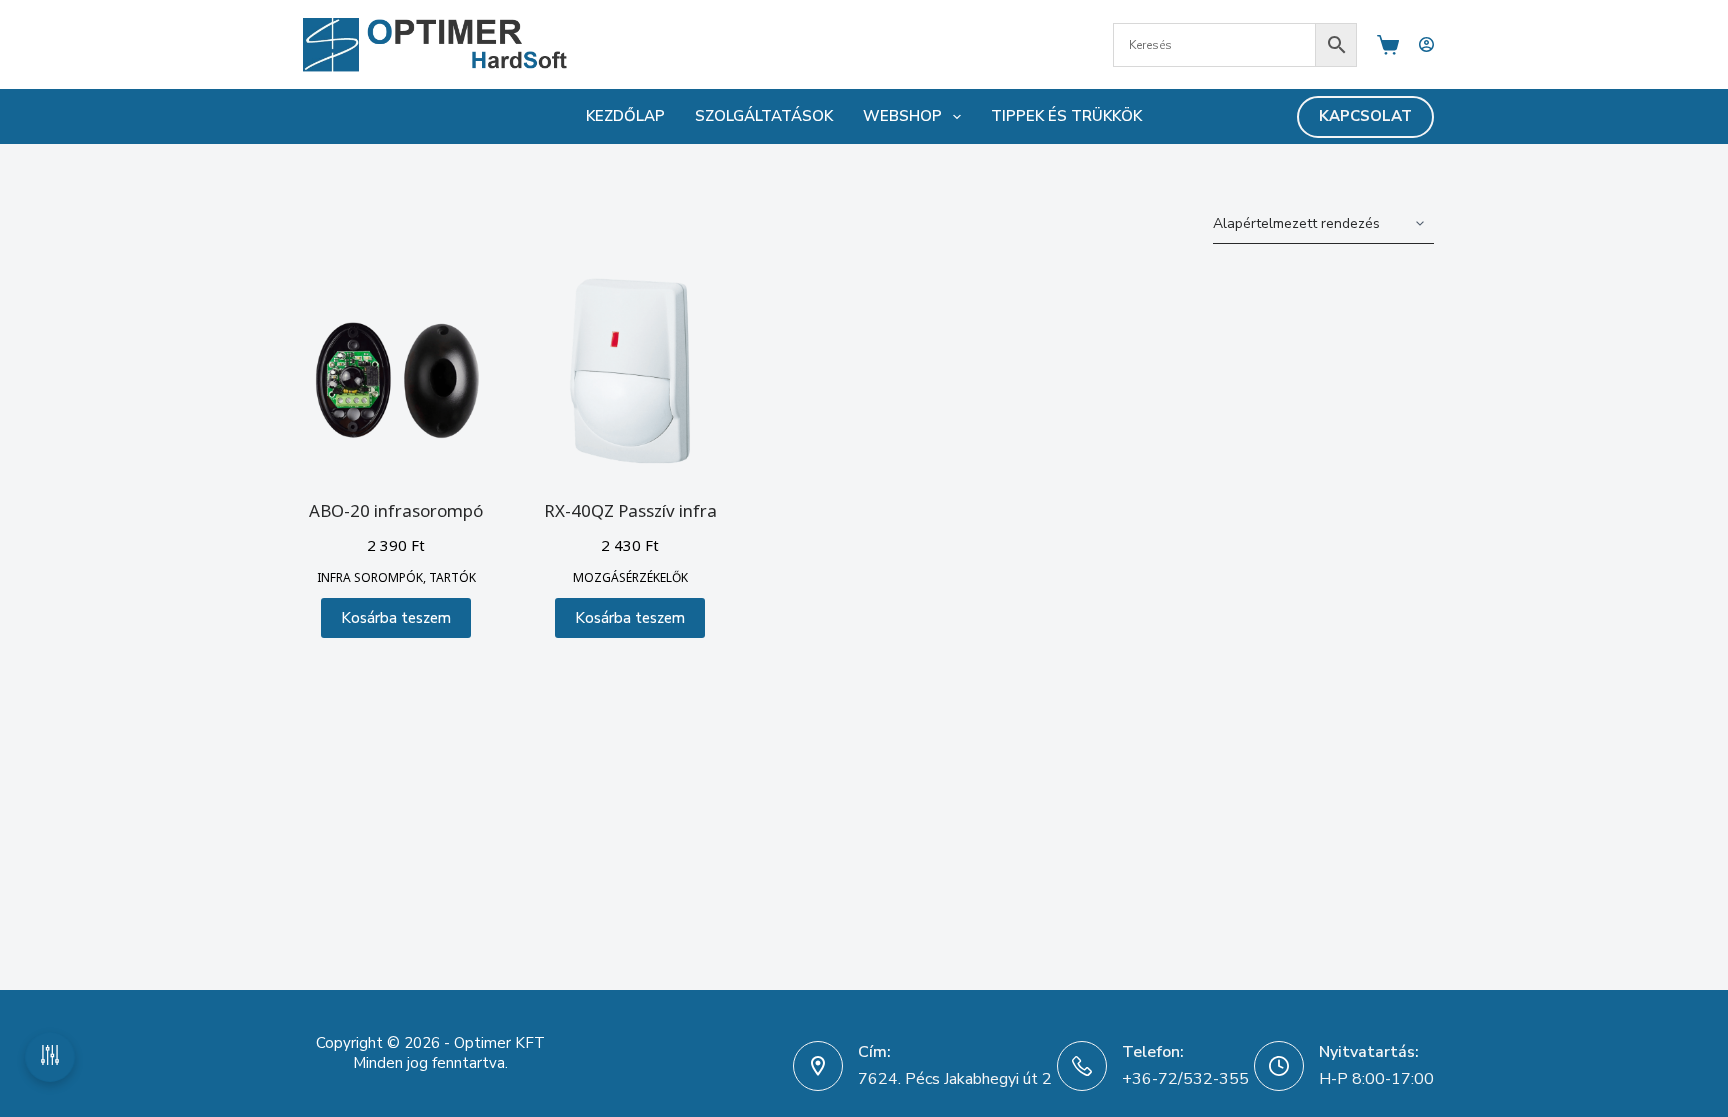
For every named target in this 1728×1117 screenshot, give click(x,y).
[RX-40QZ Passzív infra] (630, 371)
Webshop (902, 116)
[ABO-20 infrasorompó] (396, 371)
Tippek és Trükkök (1066, 116)
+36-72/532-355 (1185, 1079)
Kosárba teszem (396, 618)
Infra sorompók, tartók (396, 577)
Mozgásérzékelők (630, 577)
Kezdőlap (625, 116)
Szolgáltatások (764, 116)
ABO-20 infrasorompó (396, 510)
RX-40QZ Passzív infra (630, 510)
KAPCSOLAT (1365, 116)
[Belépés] (1426, 44)
